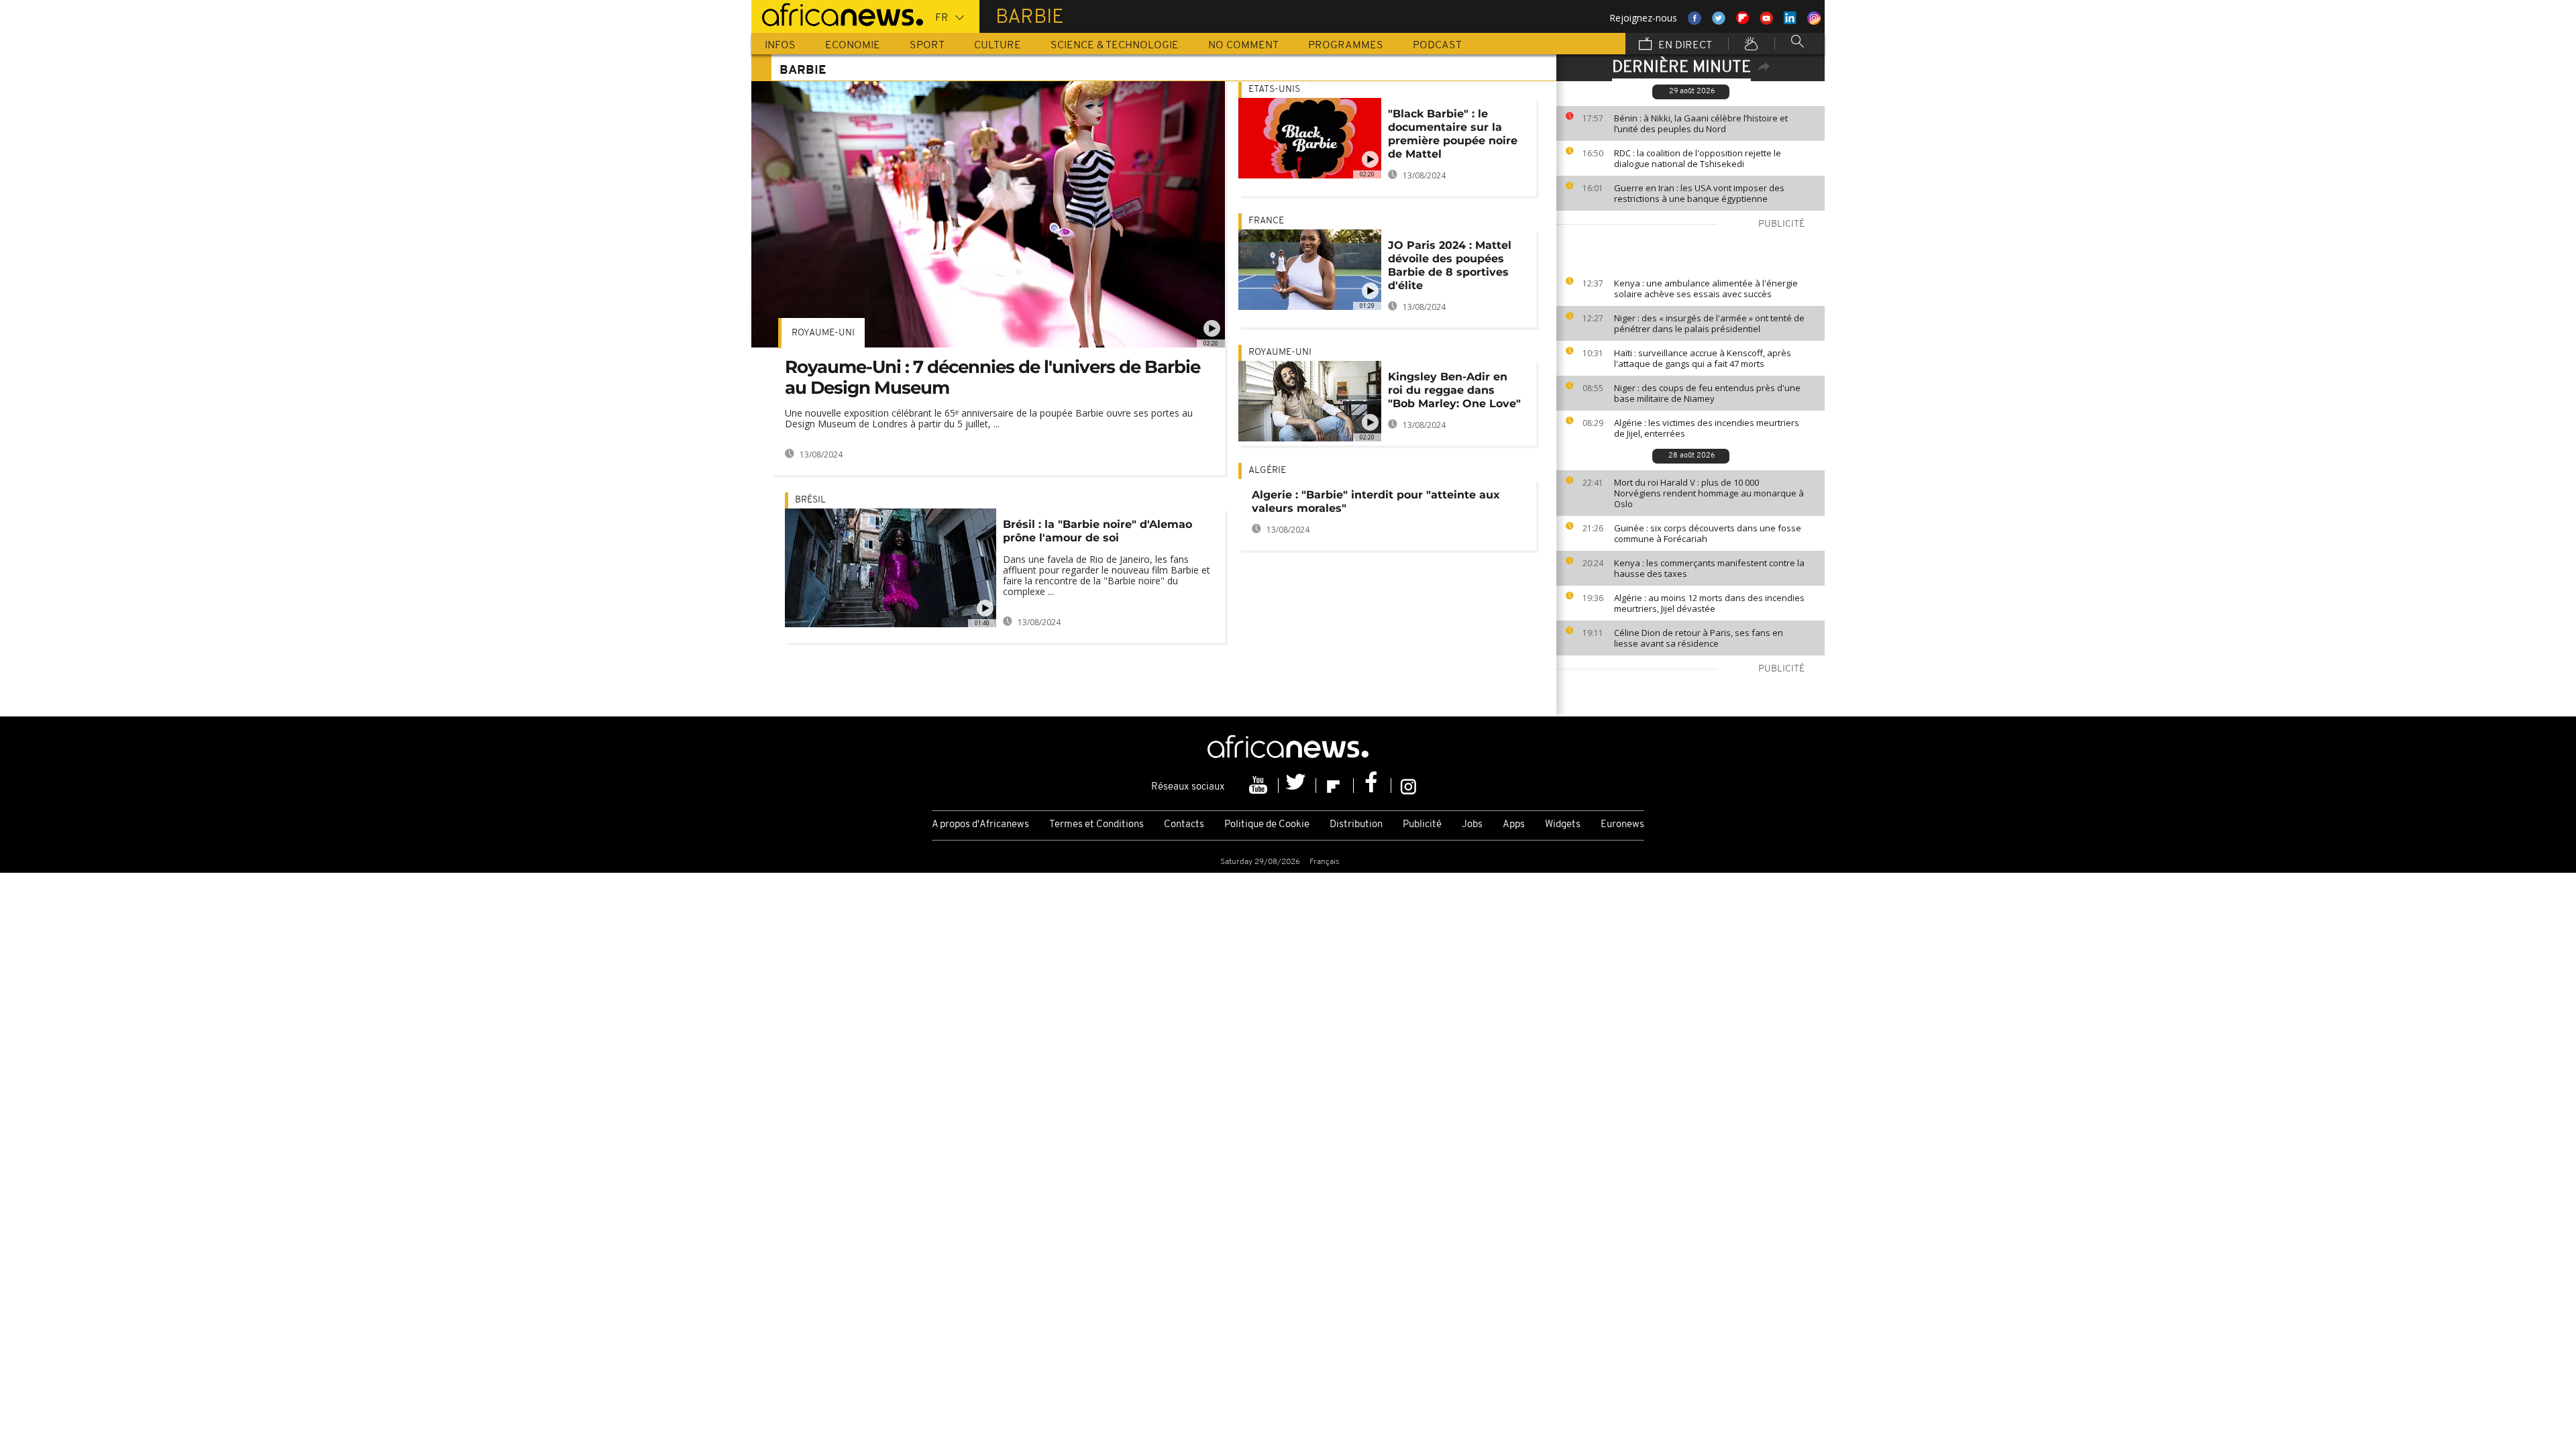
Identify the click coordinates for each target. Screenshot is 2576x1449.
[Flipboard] (1335, 786)
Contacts (1184, 825)
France (1266, 221)
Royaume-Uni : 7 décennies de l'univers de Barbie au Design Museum (992, 377)
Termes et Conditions (1096, 825)
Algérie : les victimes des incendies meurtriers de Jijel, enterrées (1707, 428)
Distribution (1356, 825)
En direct (1684, 46)
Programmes (1346, 46)
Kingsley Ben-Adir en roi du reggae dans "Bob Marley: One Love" (1454, 390)
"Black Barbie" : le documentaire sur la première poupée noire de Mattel (1453, 134)
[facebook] (1373, 786)
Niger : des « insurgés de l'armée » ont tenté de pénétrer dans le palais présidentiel (1709, 323)
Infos (780, 46)
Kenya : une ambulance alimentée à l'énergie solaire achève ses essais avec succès (1706, 288)
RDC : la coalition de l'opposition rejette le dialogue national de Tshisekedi (1698, 158)
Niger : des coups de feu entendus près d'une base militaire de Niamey (1707, 393)
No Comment (1243, 46)
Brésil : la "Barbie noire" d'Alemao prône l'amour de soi (1097, 531)
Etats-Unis (1274, 90)
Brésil (810, 500)
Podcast (1437, 46)
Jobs (1472, 825)
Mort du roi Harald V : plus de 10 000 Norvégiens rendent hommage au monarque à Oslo (1709, 493)
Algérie (1267, 471)
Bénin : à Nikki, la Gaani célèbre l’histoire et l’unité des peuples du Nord (1701, 123)
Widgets (1563, 825)
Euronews (1622, 825)
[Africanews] (837, 13)
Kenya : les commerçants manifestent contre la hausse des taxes (1709, 568)
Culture (998, 46)
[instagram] (1408, 786)
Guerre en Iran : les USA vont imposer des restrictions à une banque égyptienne (1699, 193)
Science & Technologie (1115, 46)
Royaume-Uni (823, 333)
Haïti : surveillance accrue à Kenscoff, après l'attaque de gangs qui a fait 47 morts (1703, 358)
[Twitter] (1297, 786)
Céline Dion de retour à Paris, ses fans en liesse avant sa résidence (1699, 638)
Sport (927, 46)
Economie (853, 46)
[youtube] (1260, 786)
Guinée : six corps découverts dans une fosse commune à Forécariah (1708, 533)
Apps (1514, 825)
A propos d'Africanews (980, 825)
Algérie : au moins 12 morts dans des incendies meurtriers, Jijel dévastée (1709, 603)
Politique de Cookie (1267, 825)
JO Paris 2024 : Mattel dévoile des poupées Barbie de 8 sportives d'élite (1450, 265)
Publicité (1422, 825)
